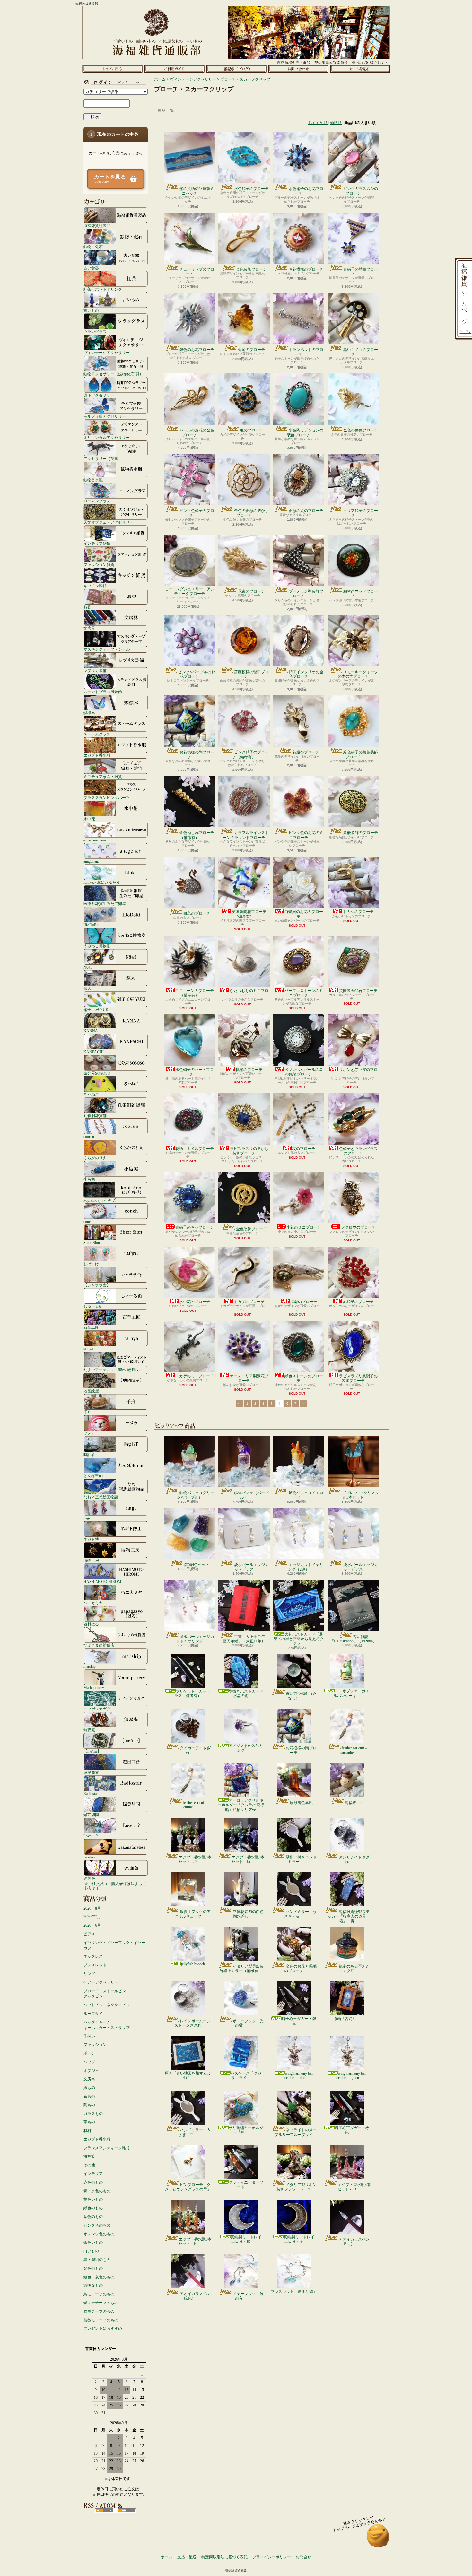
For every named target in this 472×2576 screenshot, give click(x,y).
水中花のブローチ (195, 1302)
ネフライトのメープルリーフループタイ (296, 2132)
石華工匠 (91, 1327)
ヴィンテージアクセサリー (107, 353)
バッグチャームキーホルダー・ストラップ (107, 2025)
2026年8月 (92, 1908)
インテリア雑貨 (97, 543)
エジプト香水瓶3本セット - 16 (195, 2241)
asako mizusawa (96, 840)
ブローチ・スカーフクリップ (245, 79)
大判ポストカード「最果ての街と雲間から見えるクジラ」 (299, 1639)
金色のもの (93, 2268)
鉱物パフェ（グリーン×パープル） (196, 1495)
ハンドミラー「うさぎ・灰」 (300, 1914)
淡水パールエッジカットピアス (251, 1567)
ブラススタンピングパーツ (107, 798)
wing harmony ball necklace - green (350, 2076)
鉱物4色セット (197, 1565)
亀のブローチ (251, 430)
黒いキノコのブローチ (361, 352)
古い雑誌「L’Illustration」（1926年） (353, 1639)
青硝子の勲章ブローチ (361, 272)
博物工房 (91, 1560)
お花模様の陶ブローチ (197, 754)
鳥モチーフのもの (99, 2294)
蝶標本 (89, 713)
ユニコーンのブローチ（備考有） (195, 993)
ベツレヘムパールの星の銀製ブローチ (304, 1072)
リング (89, 1974)
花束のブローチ (251, 591)
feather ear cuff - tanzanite (354, 1750)
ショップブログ (236, 69)
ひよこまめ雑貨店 (99, 1645)
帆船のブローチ (249, 1070)
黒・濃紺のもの (97, 2260)
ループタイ (93, 2014)
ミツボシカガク (97, 1709)
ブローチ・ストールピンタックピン (105, 1994)
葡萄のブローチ (251, 350)
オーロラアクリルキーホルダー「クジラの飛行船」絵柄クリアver (241, 1805)
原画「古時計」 (347, 2019)
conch (88, 1221)
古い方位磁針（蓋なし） (301, 1696)
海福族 (89, 2156)
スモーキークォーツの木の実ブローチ (358, 674)
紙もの (89, 2088)
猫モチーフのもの (99, 2311)
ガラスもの (93, 2114)
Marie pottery (94, 1688)
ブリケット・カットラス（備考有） (192, 1693)
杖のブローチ (304, 1149)
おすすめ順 (318, 123)
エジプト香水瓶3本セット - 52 (195, 1859)
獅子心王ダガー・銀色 (299, 2021)
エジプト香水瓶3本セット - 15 (248, 1859)
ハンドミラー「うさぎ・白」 (194, 2132)
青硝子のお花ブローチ (195, 1227)
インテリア (93, 2174)
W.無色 (89, 1878)
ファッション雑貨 (99, 565)
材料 (87, 2131)
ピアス (89, 1934)
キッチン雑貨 (95, 586)
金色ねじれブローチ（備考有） (197, 835)
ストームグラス (97, 734)
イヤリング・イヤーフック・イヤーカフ (114, 1945)
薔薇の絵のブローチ (306, 511)
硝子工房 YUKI (97, 1010)
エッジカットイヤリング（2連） (306, 1567)
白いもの (91, 2251)
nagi (87, 1518)
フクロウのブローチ (358, 1227)
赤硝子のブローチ (358, 1302)
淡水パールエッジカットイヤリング (195, 1639)
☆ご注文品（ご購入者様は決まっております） (115, 1886)
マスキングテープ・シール (107, 649)
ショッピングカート (360, 69)
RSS (104, 2511)
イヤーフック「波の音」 (248, 2296)
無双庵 (89, 1730)
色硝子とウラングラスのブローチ (358, 1151)
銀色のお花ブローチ (197, 350)
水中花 (89, 819)
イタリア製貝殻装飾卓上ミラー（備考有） (242, 1969)
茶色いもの (93, 2242)
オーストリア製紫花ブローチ (249, 1378)
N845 (88, 967)
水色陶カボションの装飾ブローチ (305, 432)
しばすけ (91, 1264)
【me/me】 (92, 1751)
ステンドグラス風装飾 (103, 692)
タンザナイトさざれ (354, 1859)
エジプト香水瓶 (97, 755)
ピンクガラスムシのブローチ (361, 191)
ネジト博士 (93, 1539)
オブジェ (91, 2071)
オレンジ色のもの (99, 2234)
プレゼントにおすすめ (103, 2328)
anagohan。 (93, 861)
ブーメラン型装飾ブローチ (306, 594)
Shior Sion (92, 1243)
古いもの (91, 310)
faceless (89, 1857)
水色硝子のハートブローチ (195, 1072)
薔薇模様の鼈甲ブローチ (251, 674)
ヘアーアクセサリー (101, 1982)
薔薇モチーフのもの (101, 2320)
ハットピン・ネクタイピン (107, 2005)
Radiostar (91, 1793)
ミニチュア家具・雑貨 (103, 776)
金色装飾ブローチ (251, 269)
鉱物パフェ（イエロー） (306, 1495)
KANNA (91, 1031)
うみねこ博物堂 (97, 946)
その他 (89, 2165)
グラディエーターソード (246, 2185)
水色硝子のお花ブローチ (306, 191)
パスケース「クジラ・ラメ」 (246, 2076)
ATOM (127, 2511)
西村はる (91, 1624)
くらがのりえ (95, 1158)
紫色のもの (93, 2217)
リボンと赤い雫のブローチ (358, 1072)
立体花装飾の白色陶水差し (248, 1914)
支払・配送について (174, 69)
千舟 (87, 1412)
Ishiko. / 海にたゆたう (102, 882)
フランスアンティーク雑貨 (107, 2148)
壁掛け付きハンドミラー (301, 1859)
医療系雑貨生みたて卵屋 (105, 904)
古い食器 (91, 268)
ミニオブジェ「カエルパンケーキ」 (351, 1693)
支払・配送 (187, 2557)
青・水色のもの (97, 2191)
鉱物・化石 (93, 247)
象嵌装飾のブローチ (361, 833)
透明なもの (93, 2285)
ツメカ (89, 1433)
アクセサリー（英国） (103, 459)
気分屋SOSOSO (97, 1073)
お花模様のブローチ (306, 269)
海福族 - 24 (354, 1803)
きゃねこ (91, 1094)
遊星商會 (91, 1772)
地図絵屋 (91, 1391)
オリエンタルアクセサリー (107, 437)
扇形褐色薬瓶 (301, 1803)
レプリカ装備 (95, 670)
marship (90, 1666)
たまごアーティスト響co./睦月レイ (113, 1370)
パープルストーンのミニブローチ (304, 993)
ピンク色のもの (97, 2225)
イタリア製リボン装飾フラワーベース (297, 2187)
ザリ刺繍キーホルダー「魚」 (246, 2130)
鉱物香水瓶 (93, 480)
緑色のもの (93, 2208)
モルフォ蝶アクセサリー (105, 416)
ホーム (112, 69)
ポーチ (89, 2053)
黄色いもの (93, 2199)
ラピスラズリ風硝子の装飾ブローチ (358, 1378)
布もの (89, 2096)
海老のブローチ (304, 1302)
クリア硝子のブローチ (361, 513)
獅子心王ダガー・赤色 (352, 2130)
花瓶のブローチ (306, 752)
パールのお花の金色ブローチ (197, 432)
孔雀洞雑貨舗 (95, 1115)
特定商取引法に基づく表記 (224, 2557)
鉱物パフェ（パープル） (251, 1495)
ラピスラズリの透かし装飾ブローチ (249, 1151)
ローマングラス (97, 501)
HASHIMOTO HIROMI (103, 1582)
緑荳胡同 (91, 1815)
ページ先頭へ (378, 2539)
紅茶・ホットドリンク (103, 289)
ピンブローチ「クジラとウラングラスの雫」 (188, 2187)
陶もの (89, 2105)
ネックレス (93, 1956)
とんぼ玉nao (94, 1476)
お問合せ (298, 69)
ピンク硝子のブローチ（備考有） (251, 754)
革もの (89, 2122)
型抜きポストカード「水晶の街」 (246, 1693)
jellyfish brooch (193, 1964)
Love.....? (91, 1836)
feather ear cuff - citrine (195, 1805)
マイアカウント (114, 82)
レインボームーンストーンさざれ (192, 2023)
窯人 (87, 988)
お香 (87, 607)
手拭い (89, 2036)
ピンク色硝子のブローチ (197, 513)
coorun (89, 1137)
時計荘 (89, 1454)
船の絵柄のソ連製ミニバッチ (197, 191)
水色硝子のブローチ (251, 189)
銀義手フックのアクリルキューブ (192, 1914)
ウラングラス (95, 331)
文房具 (89, 628)
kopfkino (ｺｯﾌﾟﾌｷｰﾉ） (101, 1200)
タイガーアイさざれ (195, 1750)
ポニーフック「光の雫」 (248, 2023)
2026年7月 (92, 1917)
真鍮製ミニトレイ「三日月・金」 (297, 2239)
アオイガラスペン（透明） (354, 2241)
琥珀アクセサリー (99, 395)
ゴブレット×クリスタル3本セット (360, 1495)
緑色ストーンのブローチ (304, 1378)
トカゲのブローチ (358, 912)
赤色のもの (93, 2182)
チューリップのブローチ (197, 272)
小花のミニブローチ (304, 1227)
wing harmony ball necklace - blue (298, 2076)
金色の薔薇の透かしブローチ (251, 513)
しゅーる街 (93, 1306)
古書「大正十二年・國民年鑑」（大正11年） (246, 1639)
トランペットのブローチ (306, 352)
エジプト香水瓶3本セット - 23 (354, 2187)
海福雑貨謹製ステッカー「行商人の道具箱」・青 (349, 1916)
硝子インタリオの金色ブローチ (306, 674)
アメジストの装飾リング (246, 1748)
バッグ (89, 2062)
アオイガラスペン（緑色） (195, 2296)
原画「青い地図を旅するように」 (188, 2076)
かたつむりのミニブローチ (249, 993)
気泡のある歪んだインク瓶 (354, 1969)
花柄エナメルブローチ (195, 1149)
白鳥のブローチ (197, 913)
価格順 (336, 123)
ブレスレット (95, 1965)
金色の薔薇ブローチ (361, 430)
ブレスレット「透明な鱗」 (294, 2292)
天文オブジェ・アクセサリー (109, 522)
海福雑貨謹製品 (97, 226)
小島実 (89, 1179)
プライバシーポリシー (272, 2557)
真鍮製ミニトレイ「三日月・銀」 (244, 2239)
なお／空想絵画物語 (101, 1497)
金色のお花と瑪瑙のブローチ (300, 1969)
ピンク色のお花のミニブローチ (306, 835)
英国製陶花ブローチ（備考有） (249, 914)
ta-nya (88, 1349)
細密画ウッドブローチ (361, 594)
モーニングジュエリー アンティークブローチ (189, 591)
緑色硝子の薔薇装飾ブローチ (361, 754)
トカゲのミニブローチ (195, 1376)
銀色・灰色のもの (99, 2277)
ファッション (95, 2045)
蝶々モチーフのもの (101, 2303)
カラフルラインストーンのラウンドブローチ (246, 835)
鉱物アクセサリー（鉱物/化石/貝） (113, 374)
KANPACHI (94, 1052)
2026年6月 (92, 1925)
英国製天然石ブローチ (358, 991)
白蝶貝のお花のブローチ (304, 914)
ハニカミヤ (93, 1603)
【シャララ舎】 (97, 1285)
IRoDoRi (91, 925)
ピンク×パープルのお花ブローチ (197, 674)
